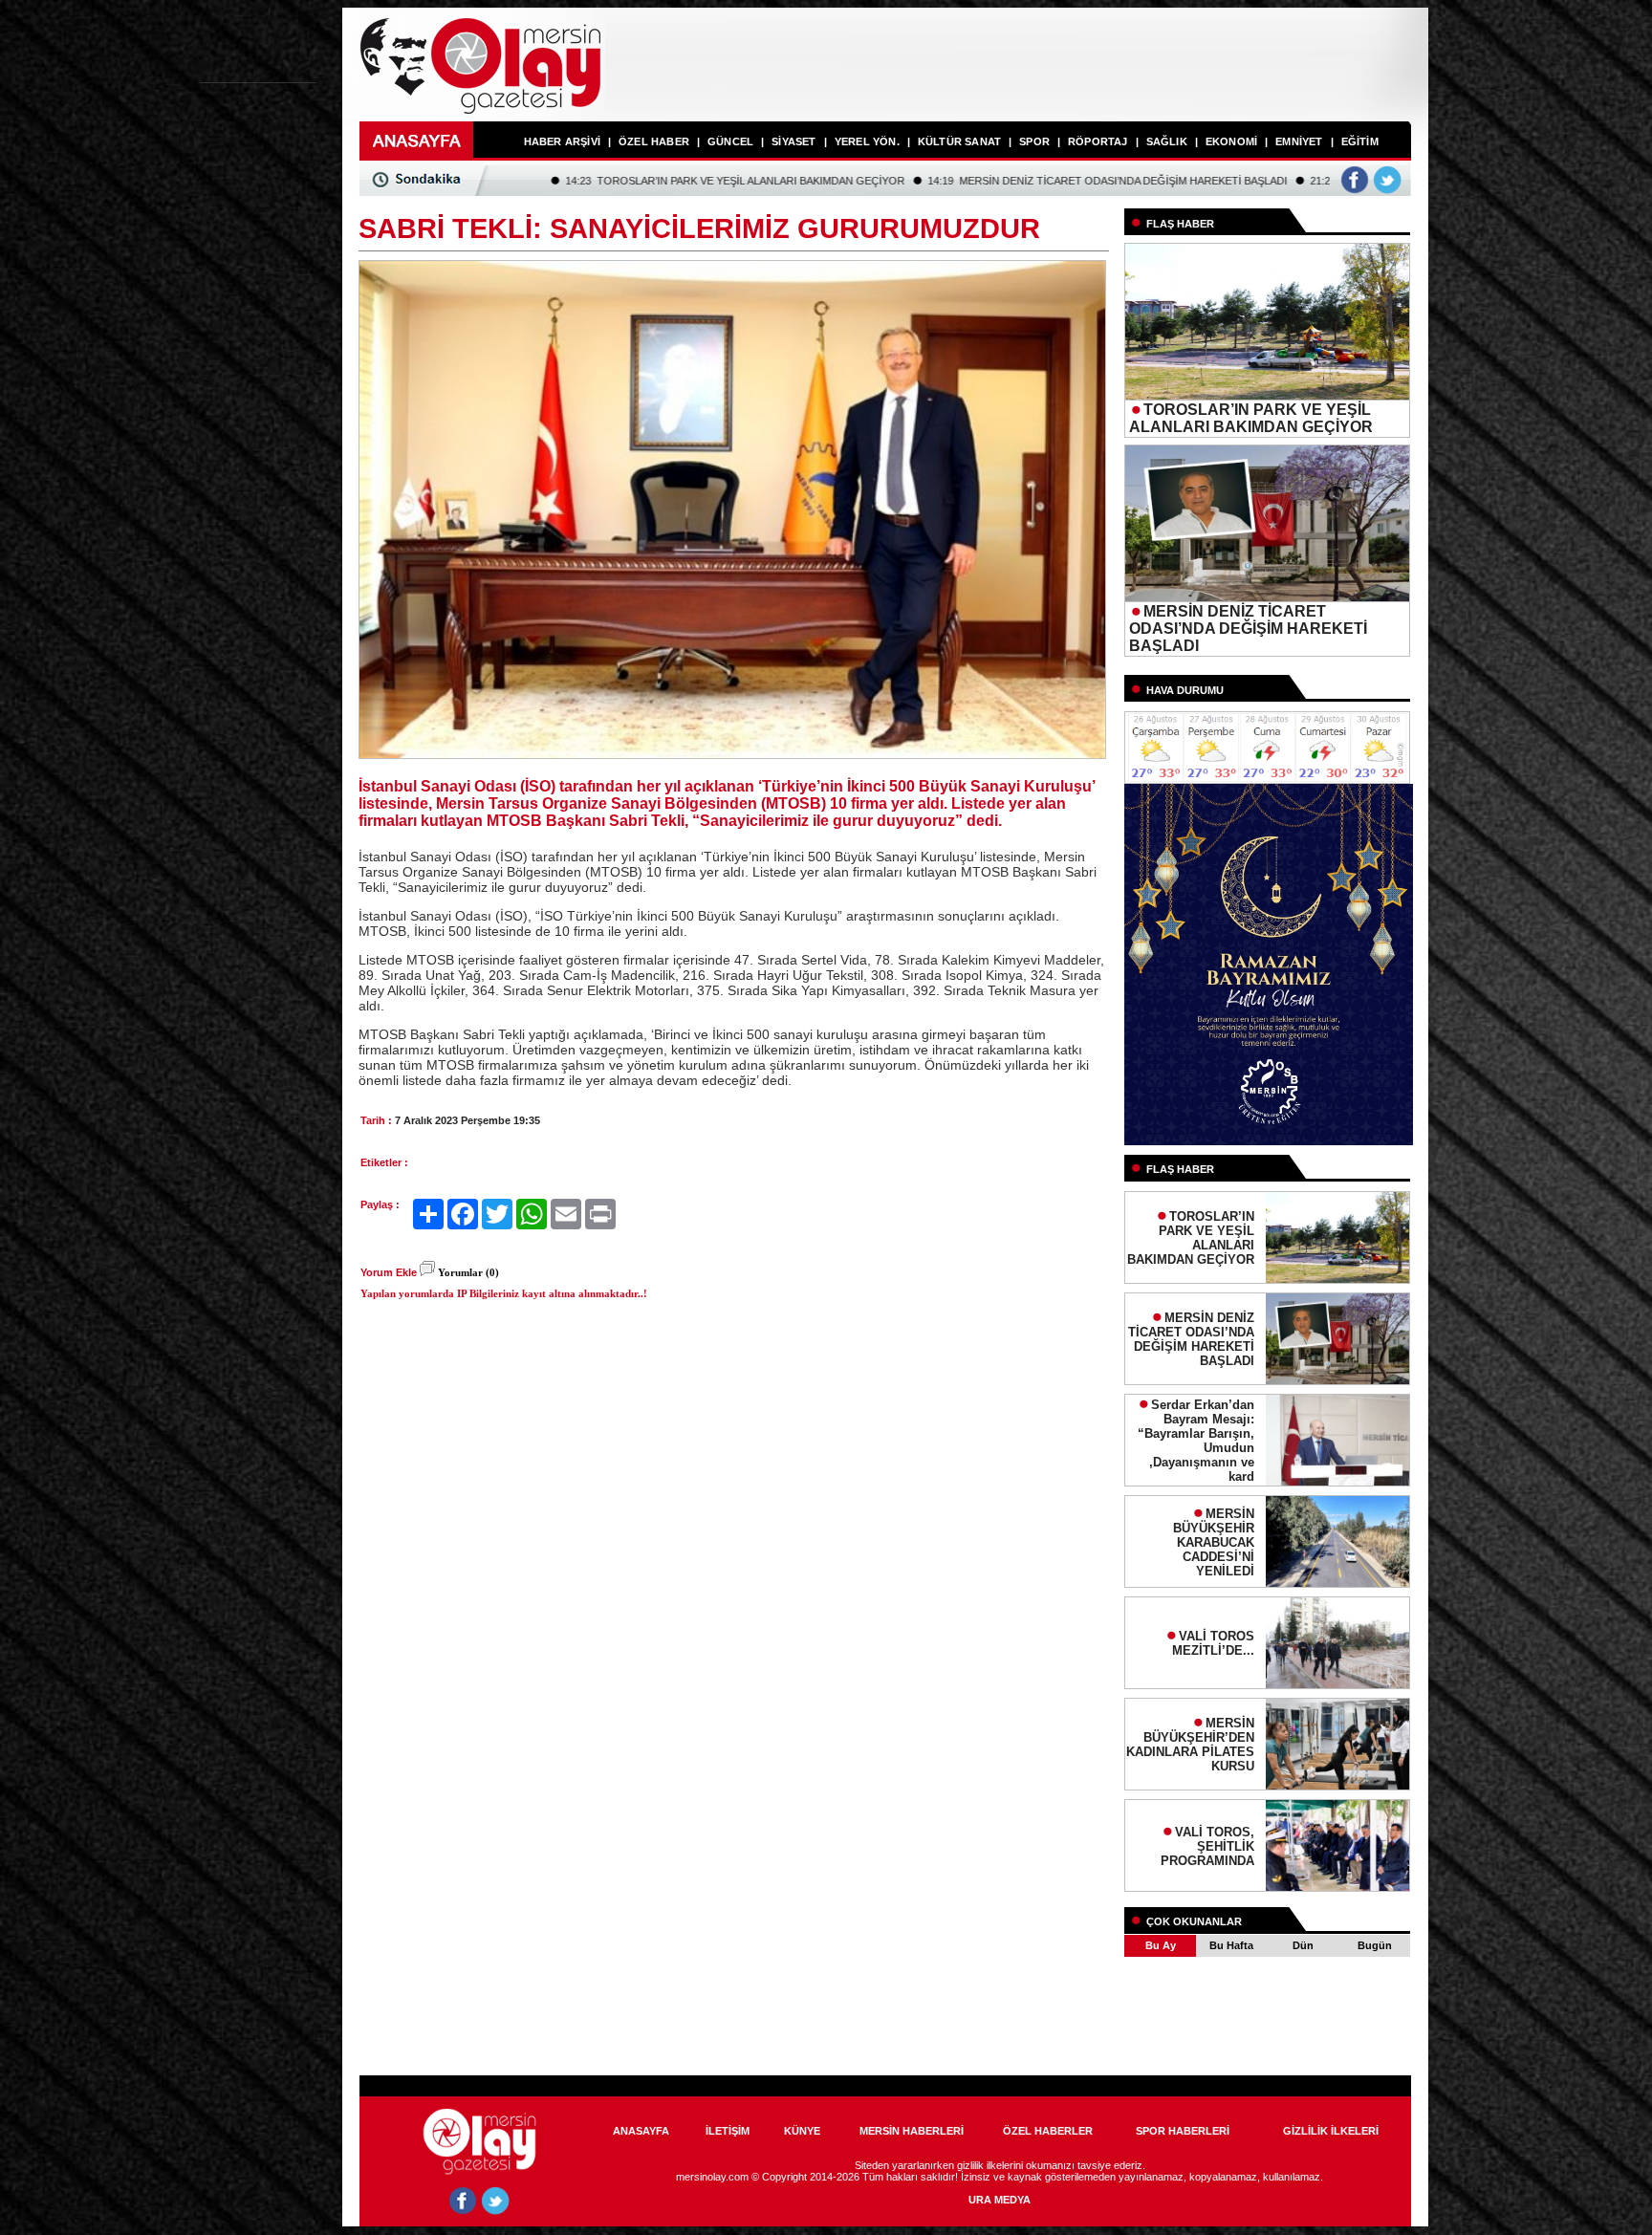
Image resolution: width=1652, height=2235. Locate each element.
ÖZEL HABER (654, 141)
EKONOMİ (1231, 141)
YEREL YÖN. (867, 141)
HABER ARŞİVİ (562, 141)
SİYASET (793, 141)
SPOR (1034, 141)
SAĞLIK (1167, 141)
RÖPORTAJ (1098, 141)
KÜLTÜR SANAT (959, 141)
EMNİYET (1299, 141)
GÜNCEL (730, 141)
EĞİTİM (1360, 141)
